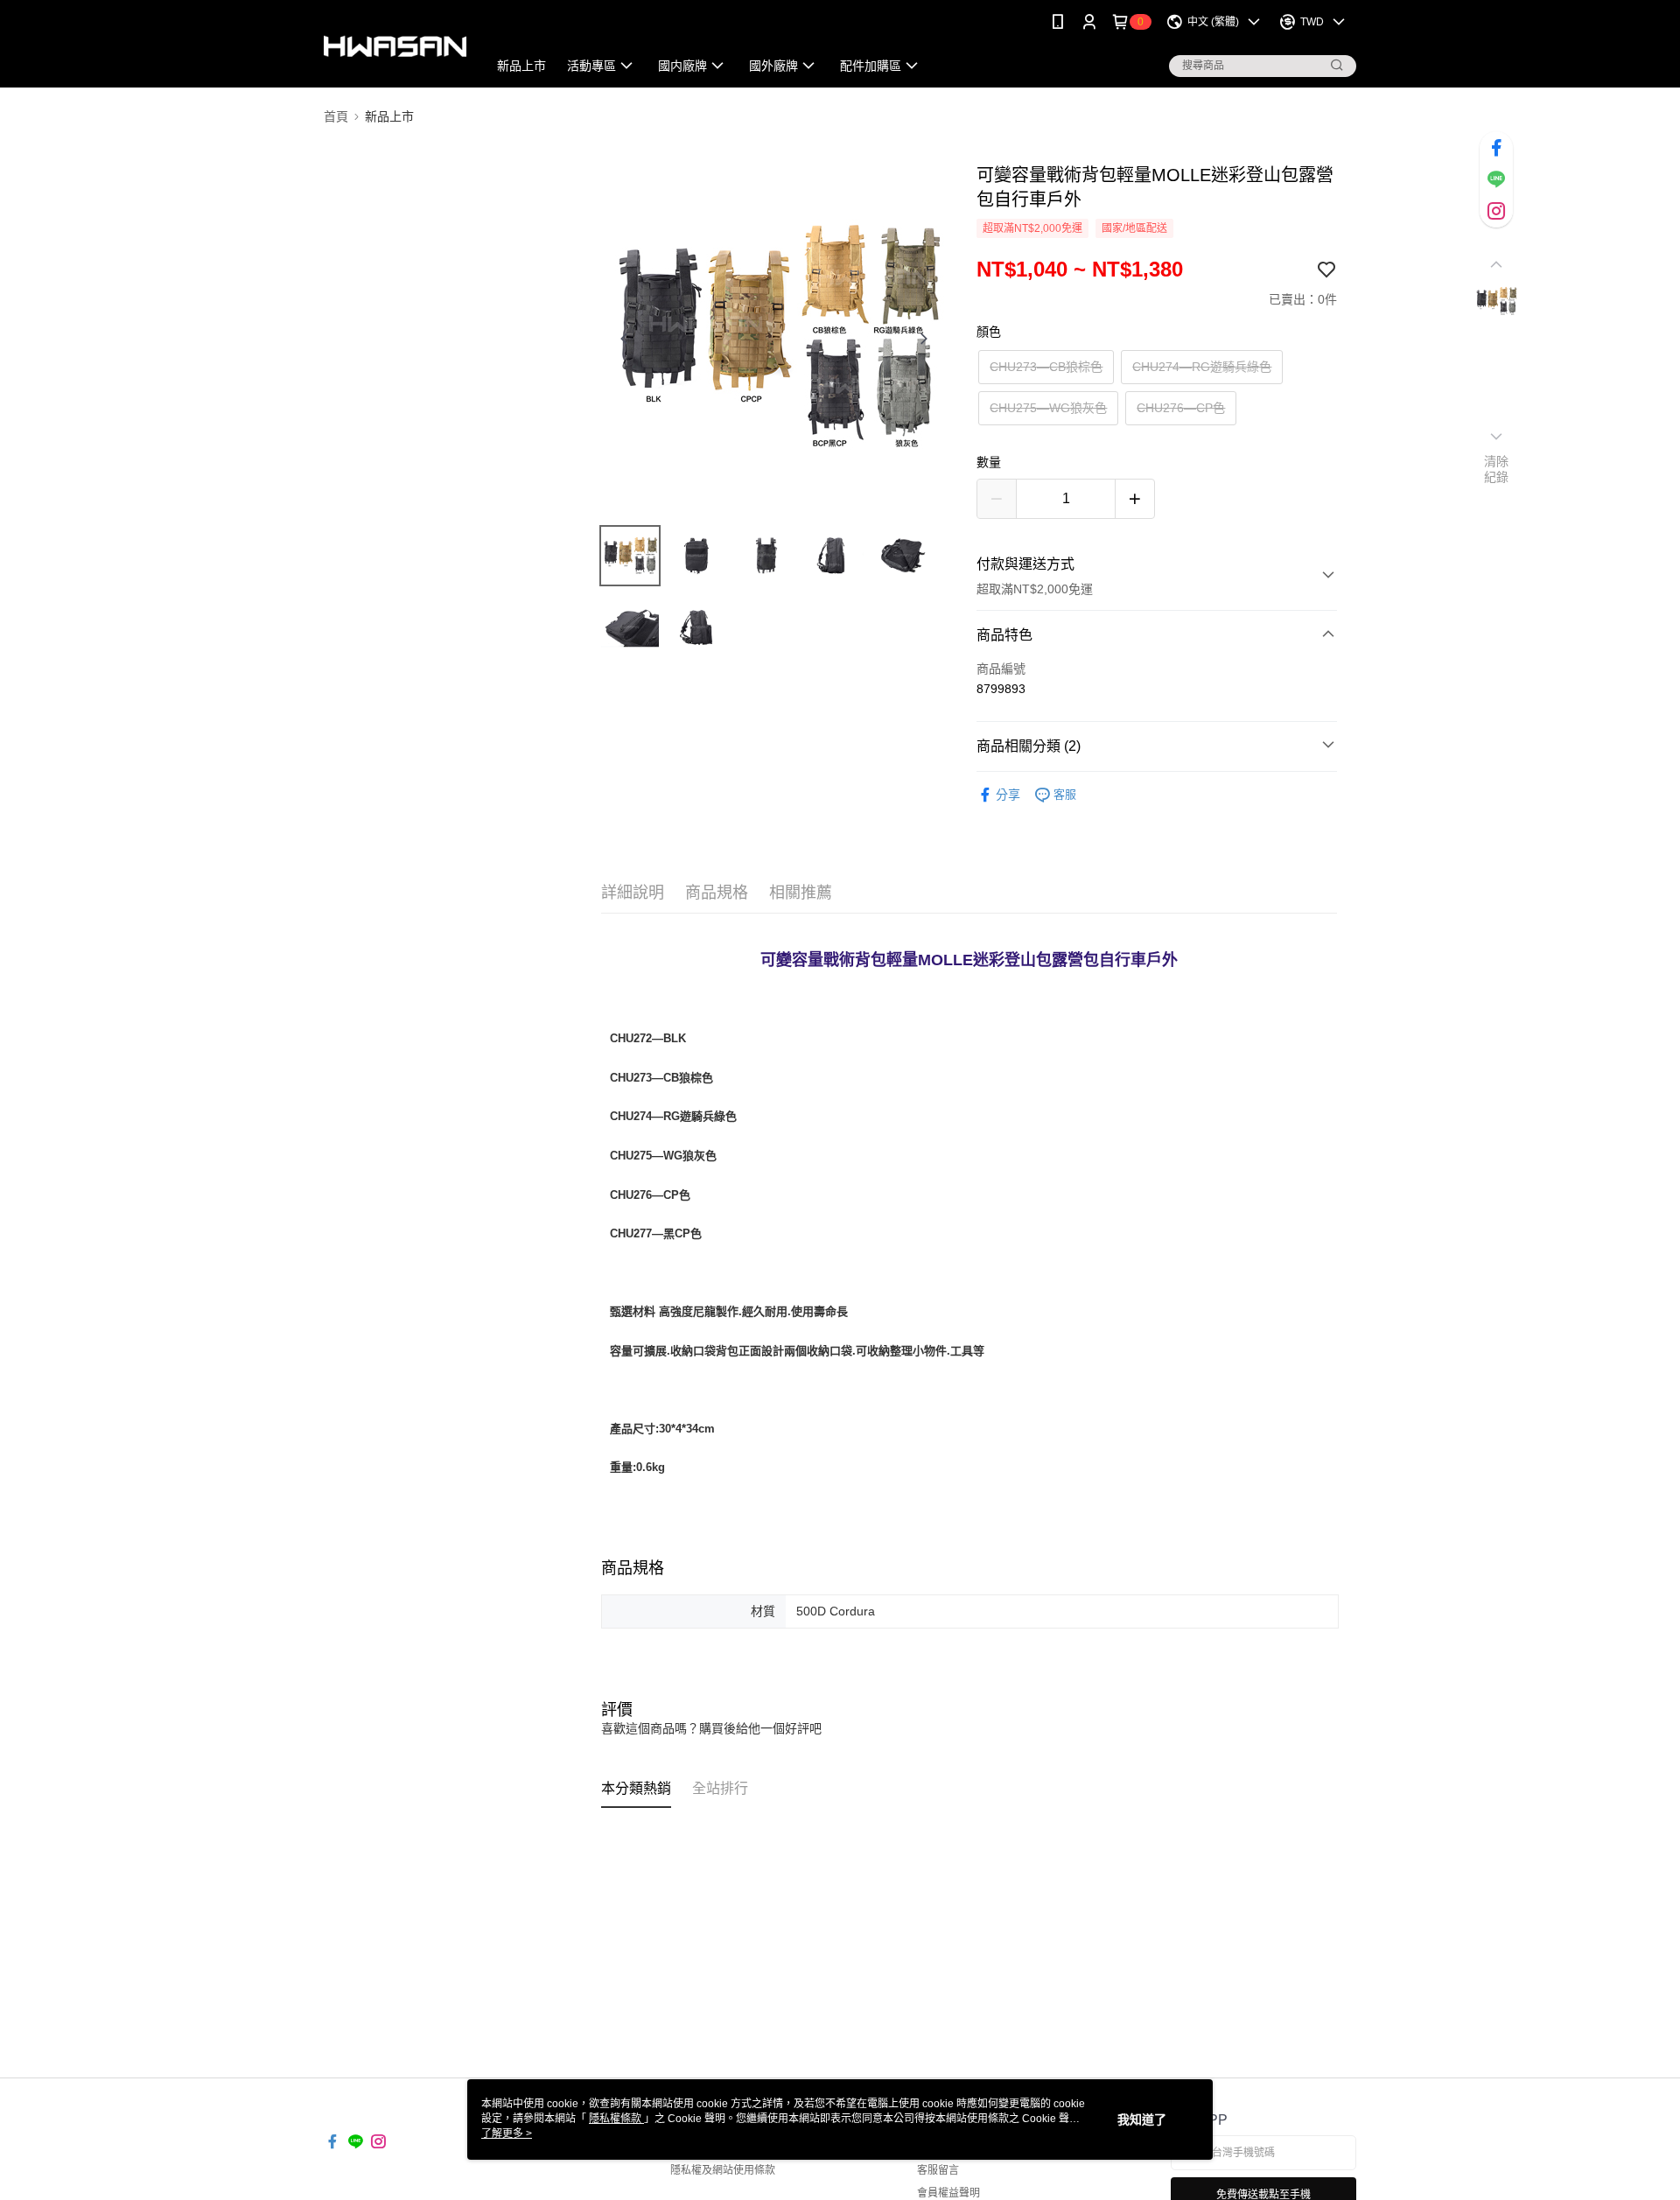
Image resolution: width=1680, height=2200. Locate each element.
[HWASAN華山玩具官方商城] (395, 46)
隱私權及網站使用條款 (723, 2170)
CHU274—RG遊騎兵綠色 (1202, 367)
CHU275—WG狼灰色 (1048, 408)
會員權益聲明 (948, 2193)
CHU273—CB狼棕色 (1046, 367)
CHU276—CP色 (1181, 408)
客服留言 (938, 2170)
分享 (1008, 795)
